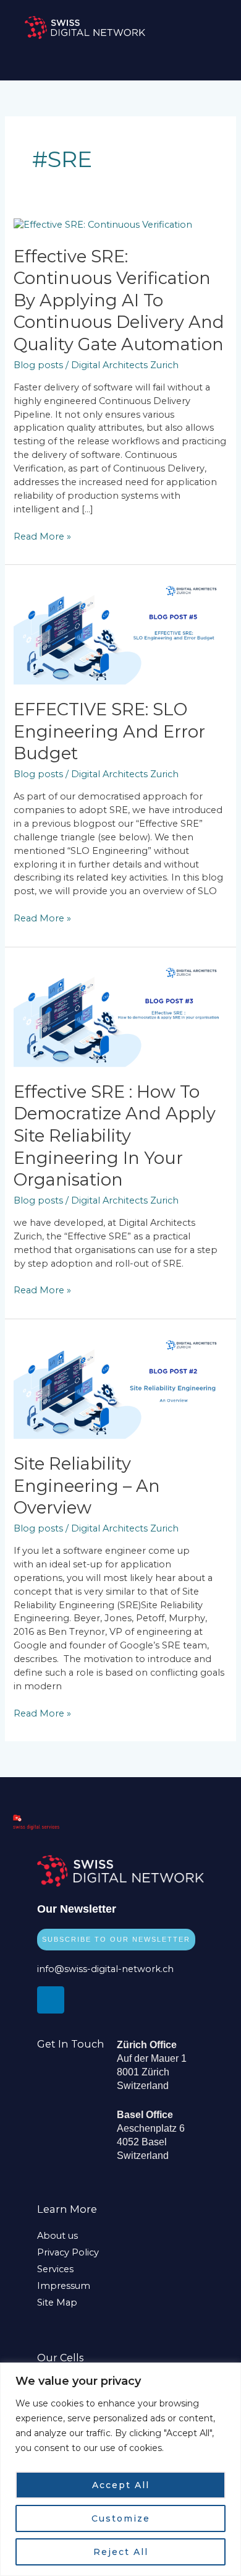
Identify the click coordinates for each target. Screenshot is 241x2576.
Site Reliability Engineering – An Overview (87, 1486)
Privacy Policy (68, 2252)
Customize (121, 2518)
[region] (120, 2469)
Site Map (57, 2302)
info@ (51, 1969)
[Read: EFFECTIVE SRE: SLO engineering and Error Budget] (120, 631)
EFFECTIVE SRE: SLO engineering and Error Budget (109, 731)
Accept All (121, 2485)
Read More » (42, 536)
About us (57, 2236)
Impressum (64, 2286)
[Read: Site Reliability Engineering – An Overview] (120, 1385)
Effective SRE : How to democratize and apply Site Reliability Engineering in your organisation (115, 1136)
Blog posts (38, 365)
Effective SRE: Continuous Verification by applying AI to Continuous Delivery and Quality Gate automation (119, 300)
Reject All (121, 2552)
